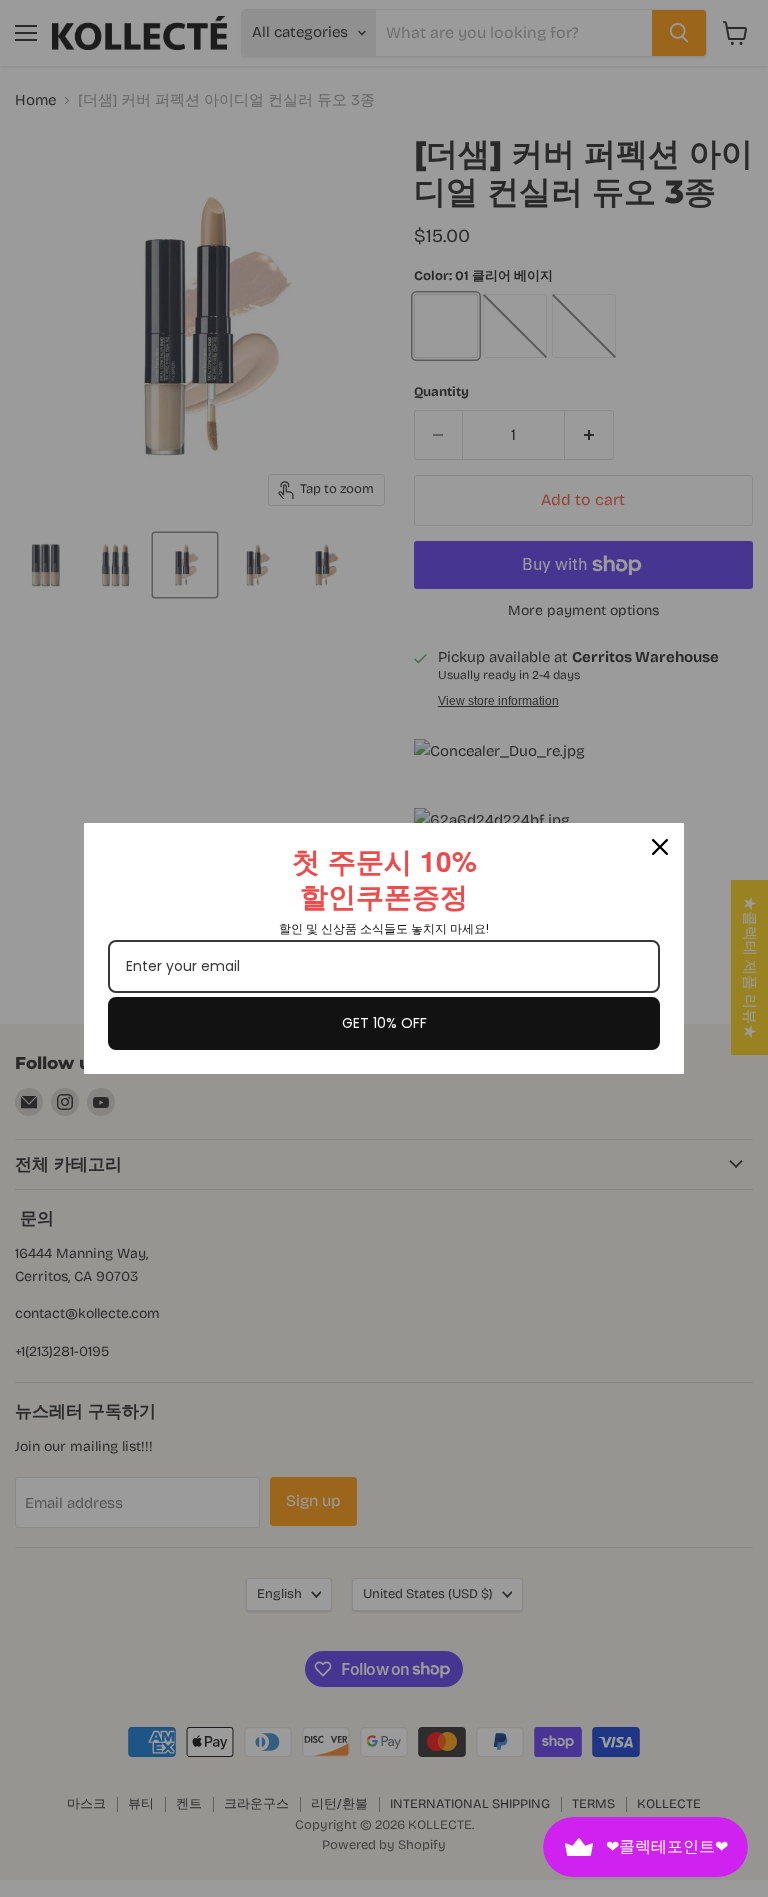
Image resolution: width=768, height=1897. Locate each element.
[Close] (660, 847)
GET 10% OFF (384, 1023)
